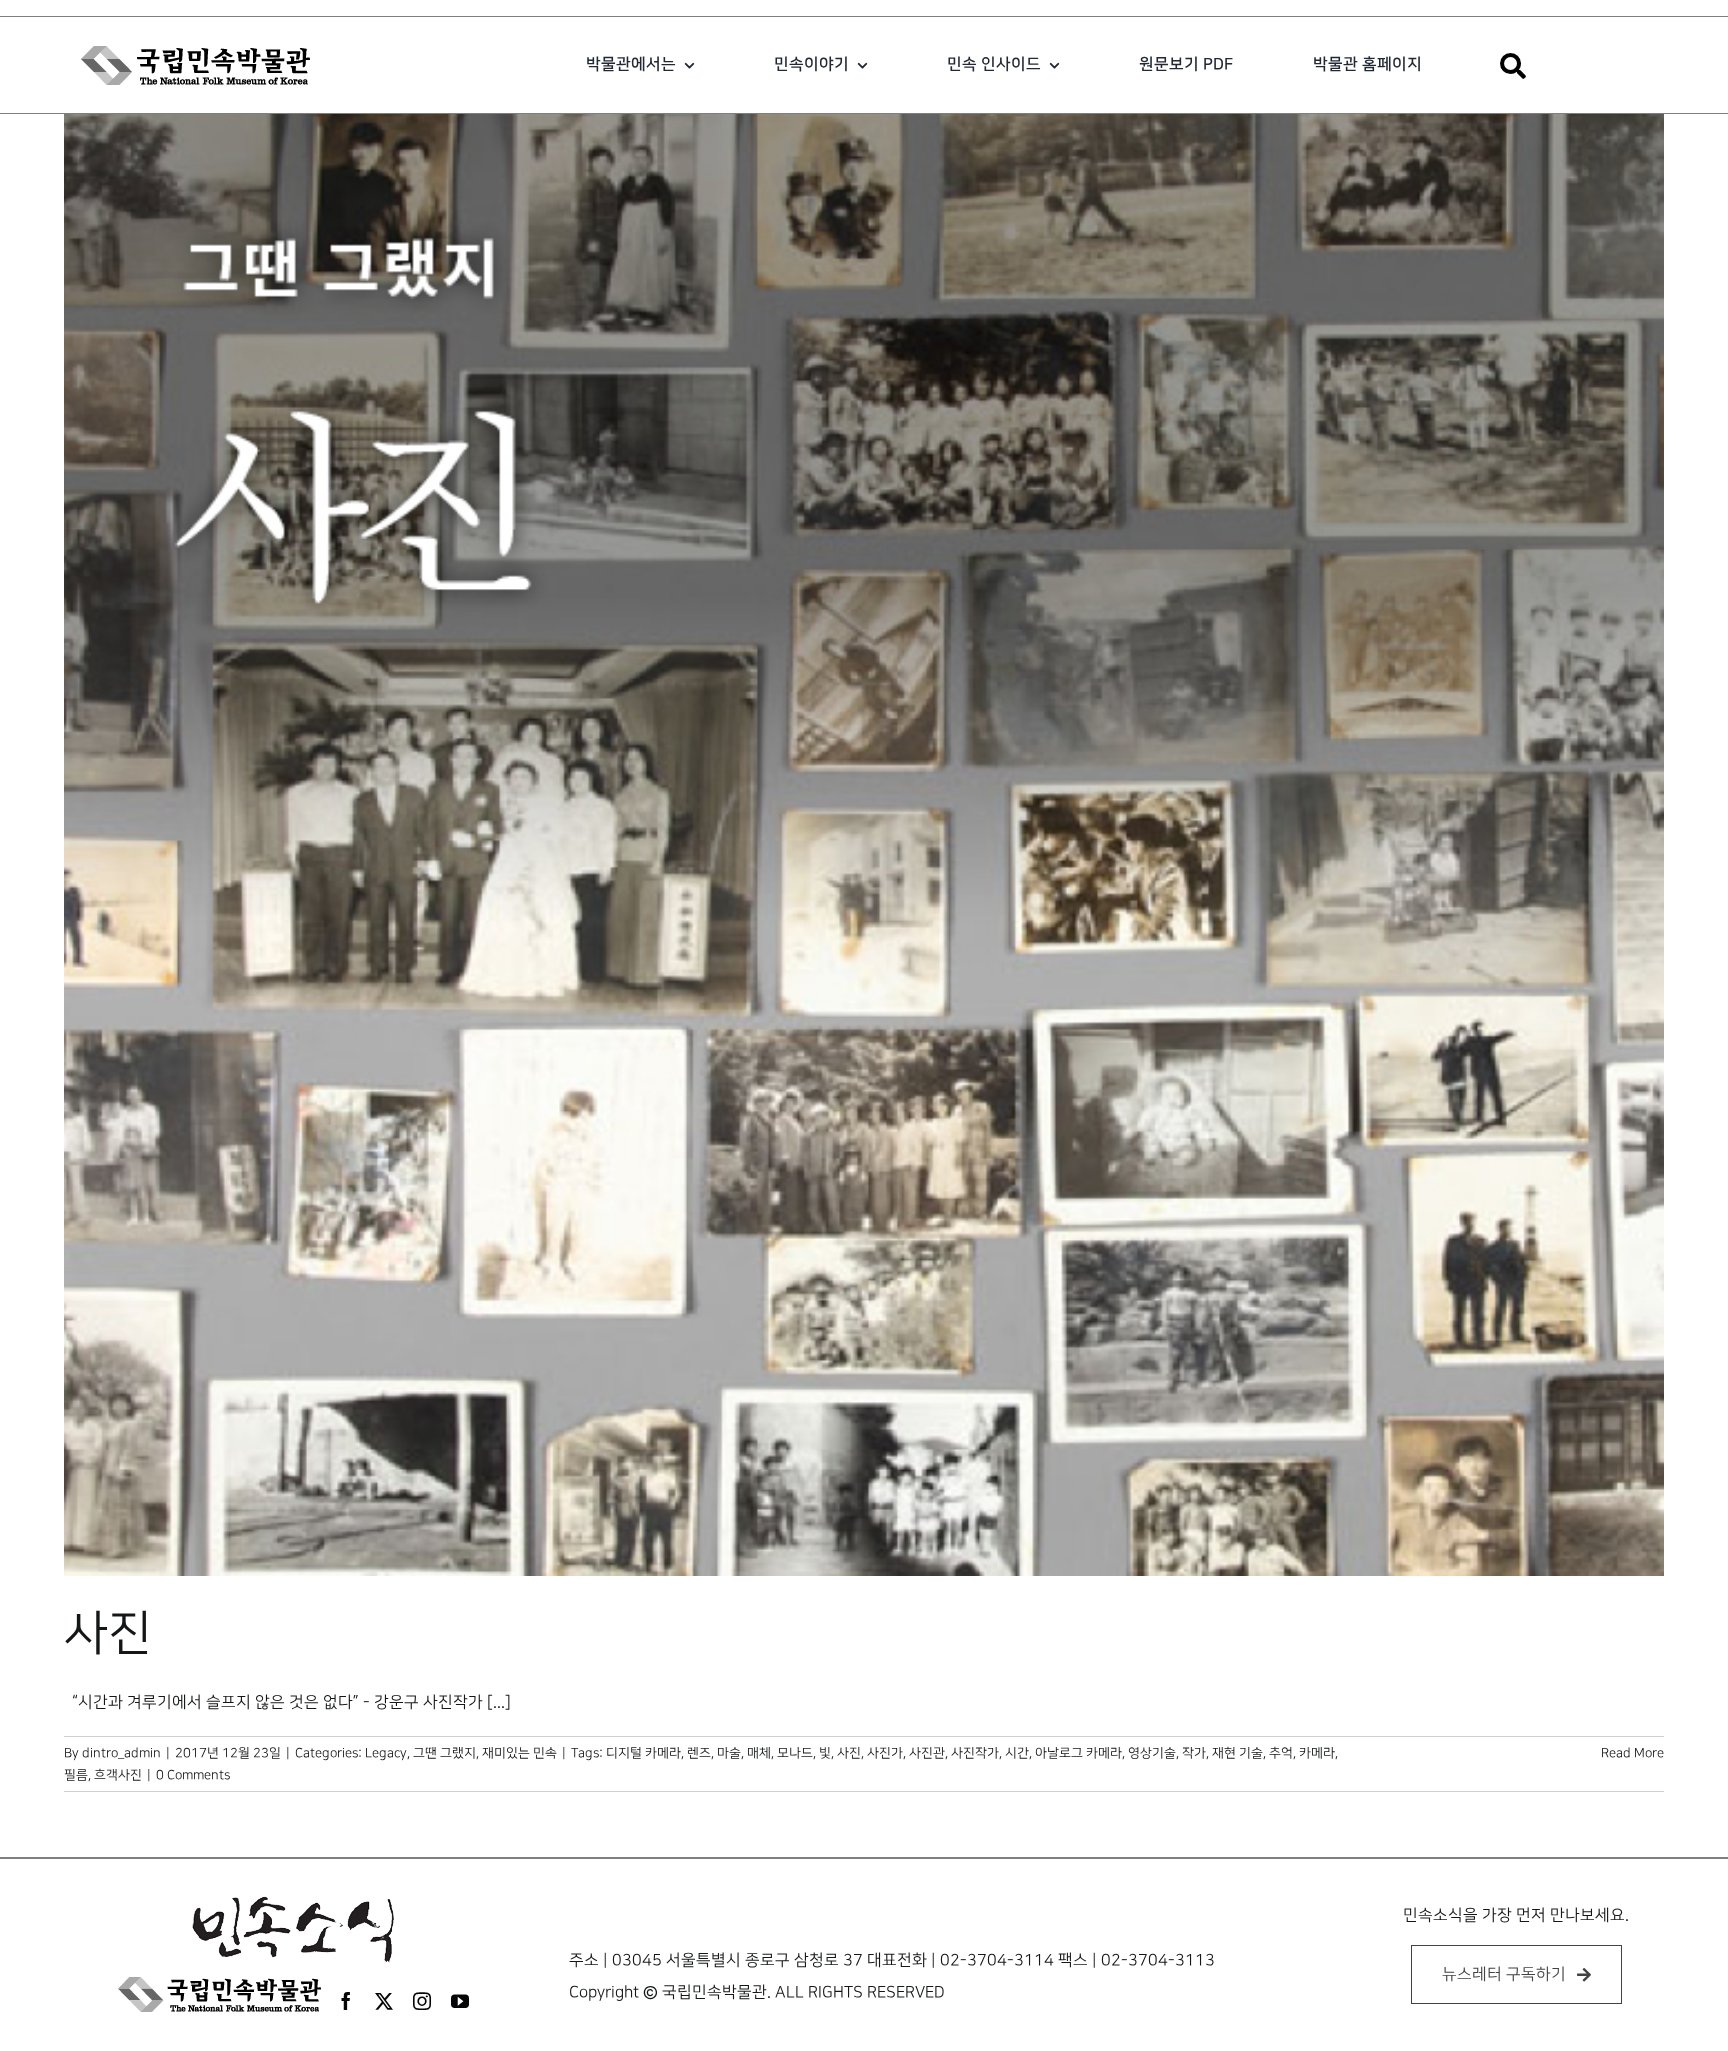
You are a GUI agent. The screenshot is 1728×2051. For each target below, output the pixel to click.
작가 (1194, 1753)
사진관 (927, 1753)
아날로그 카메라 (1078, 1753)
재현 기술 (1237, 1753)
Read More (1632, 1753)
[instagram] (422, 2001)
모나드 (795, 1753)
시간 (1017, 1753)
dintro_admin (121, 1753)
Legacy (386, 1753)
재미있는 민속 (519, 1753)
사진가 (885, 1753)
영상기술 (1152, 1753)
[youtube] (460, 2001)
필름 (76, 1775)
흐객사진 (118, 1775)
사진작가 (975, 1753)
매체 (759, 1753)
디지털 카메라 (643, 1753)
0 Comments (193, 1775)
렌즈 (699, 1753)
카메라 (1317, 1753)
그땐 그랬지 (444, 1753)
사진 (108, 1634)
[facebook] (346, 2001)
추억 (1281, 1753)
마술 (729, 1753)
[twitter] (384, 2001)
